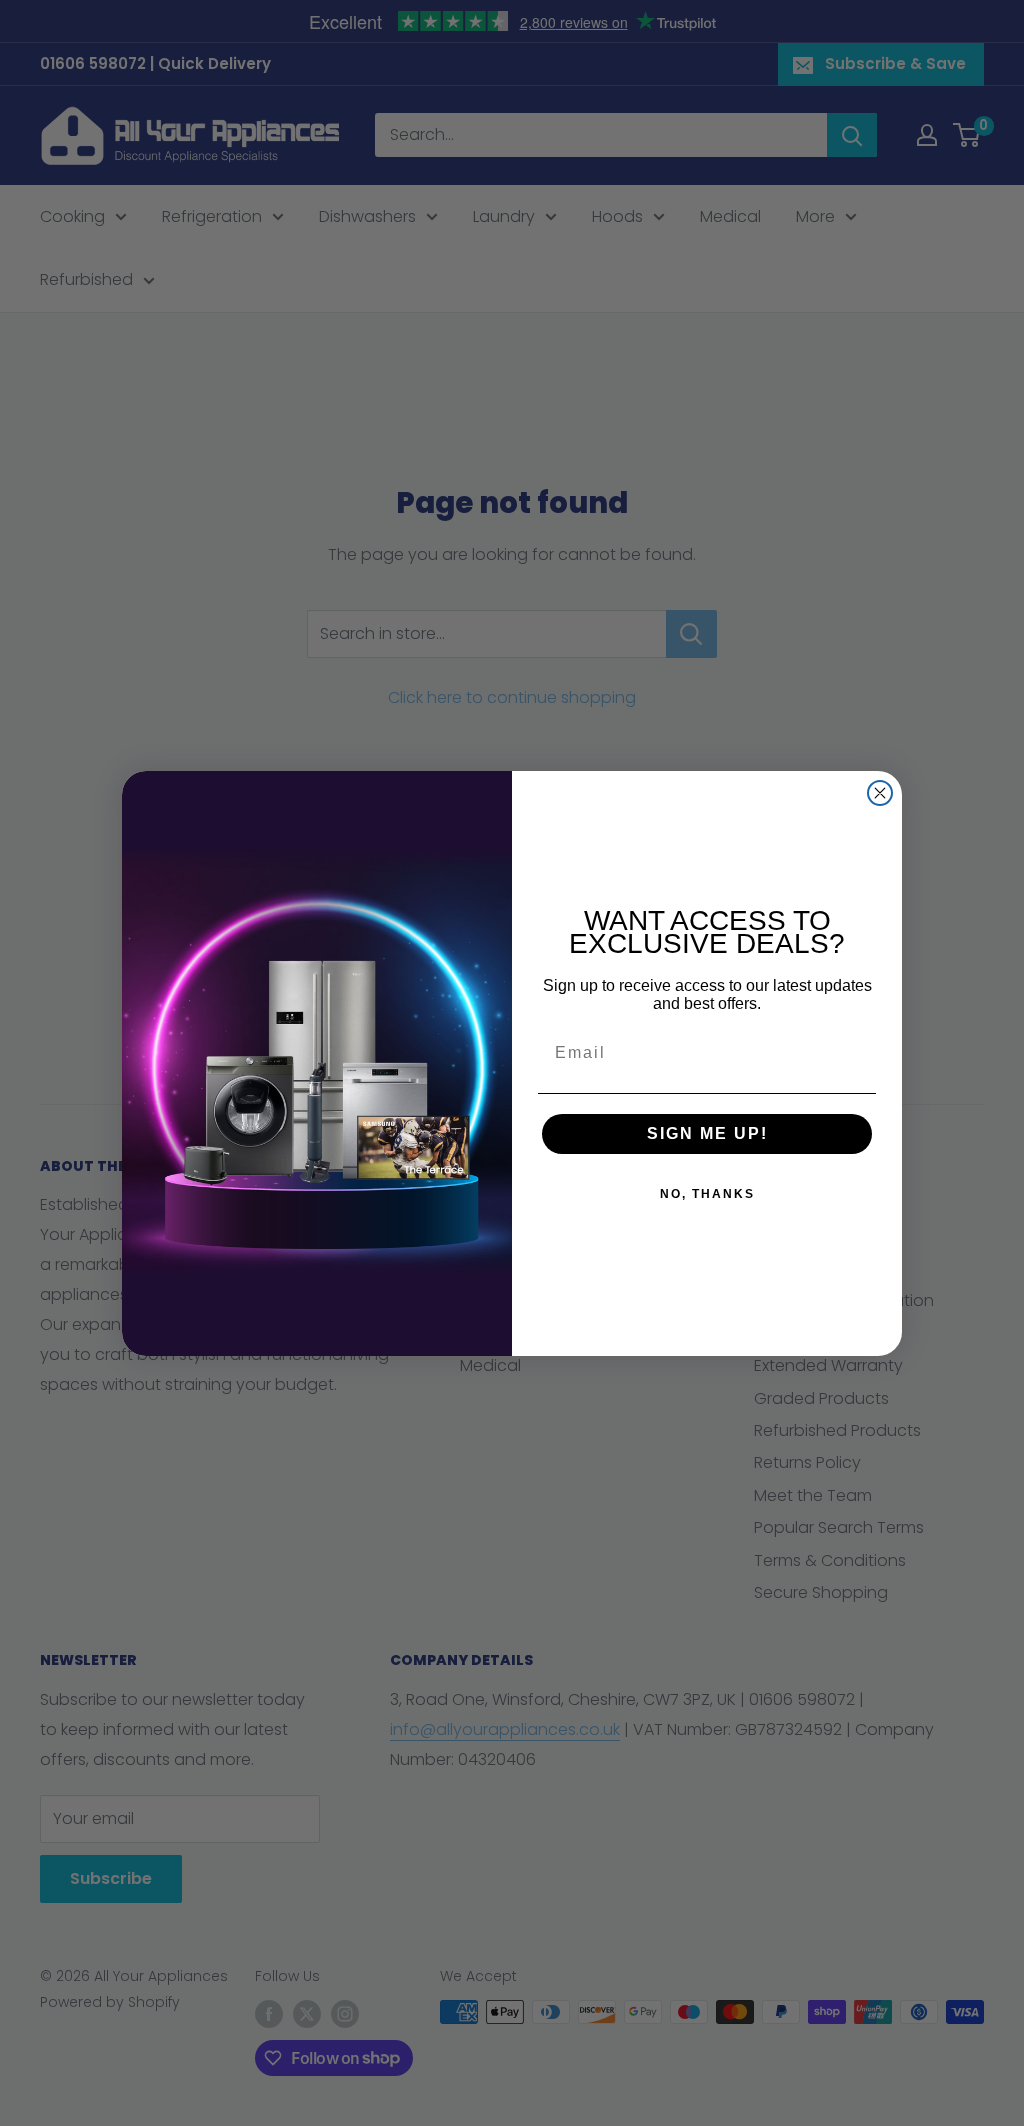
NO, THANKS (707, 1194)
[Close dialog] (880, 793)
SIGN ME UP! (707, 1133)
